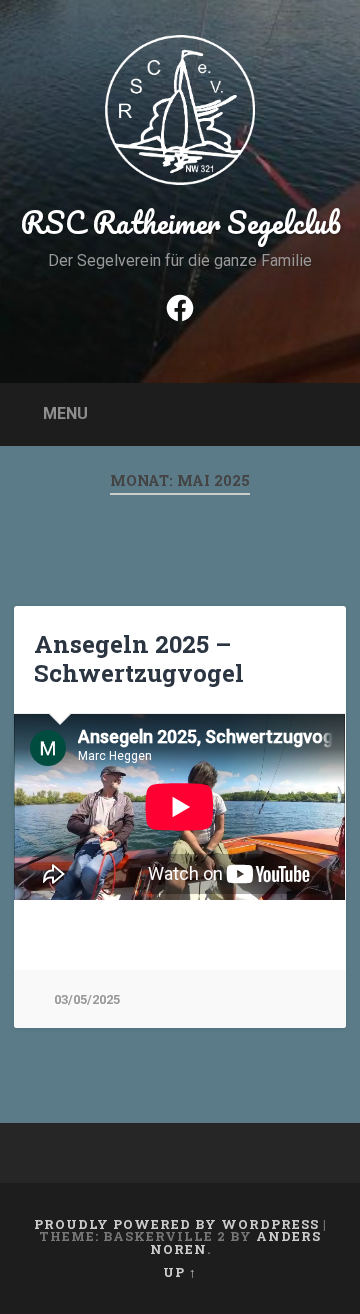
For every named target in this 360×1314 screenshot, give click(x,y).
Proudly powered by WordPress (176, 1224)
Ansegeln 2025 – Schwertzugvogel (139, 658)
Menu (65, 413)
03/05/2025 (87, 999)
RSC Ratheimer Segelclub (180, 222)
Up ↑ (180, 1272)
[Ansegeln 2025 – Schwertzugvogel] (179, 817)
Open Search (326, 412)
